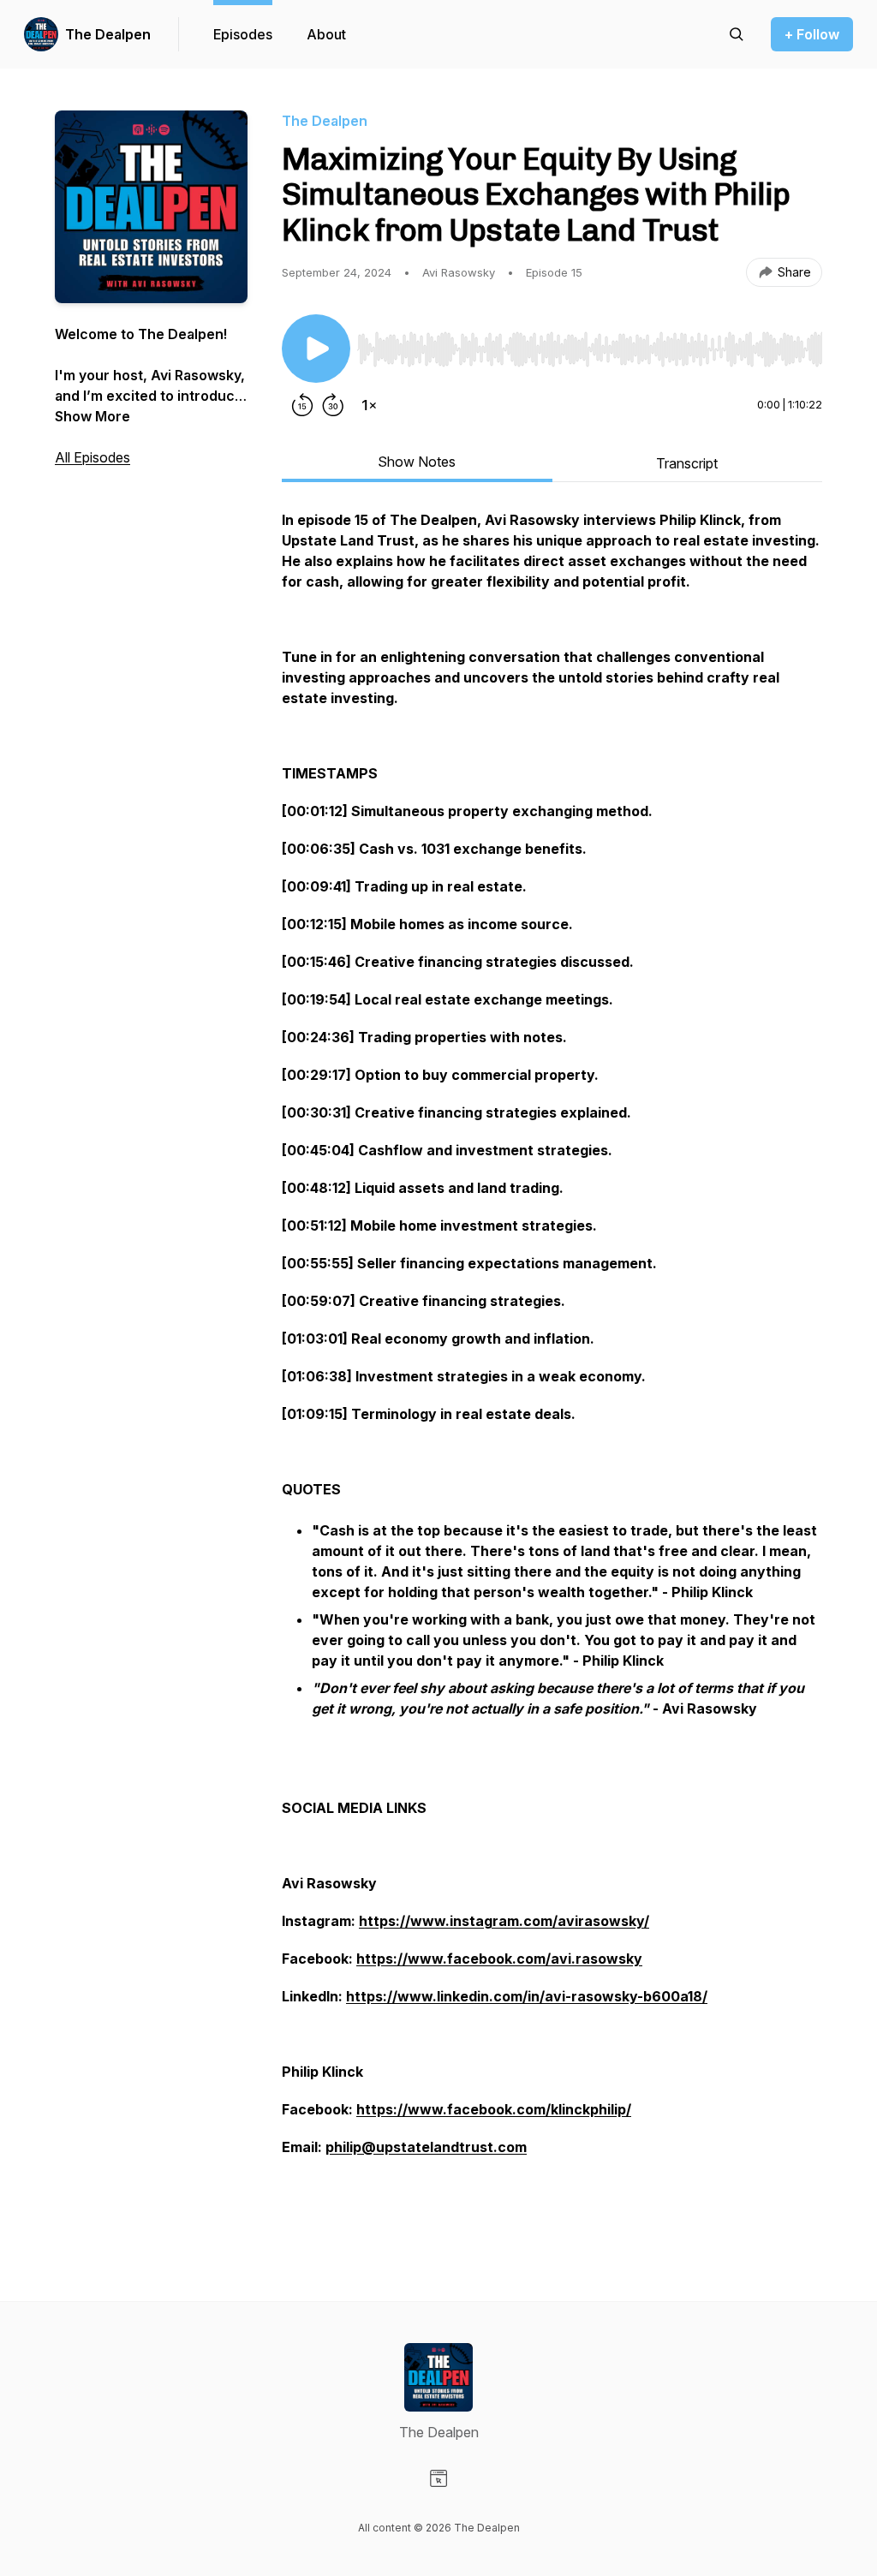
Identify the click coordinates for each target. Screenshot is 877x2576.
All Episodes (92, 457)
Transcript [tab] (687, 463)
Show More (92, 416)
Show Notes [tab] (417, 462)
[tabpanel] (552, 1371)
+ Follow (812, 34)
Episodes (243, 34)
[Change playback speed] (369, 405)
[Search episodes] (737, 34)
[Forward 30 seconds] (333, 405)
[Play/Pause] (316, 349)
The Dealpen (108, 34)
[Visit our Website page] (438, 2478)
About (326, 34)
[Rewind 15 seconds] (302, 405)
